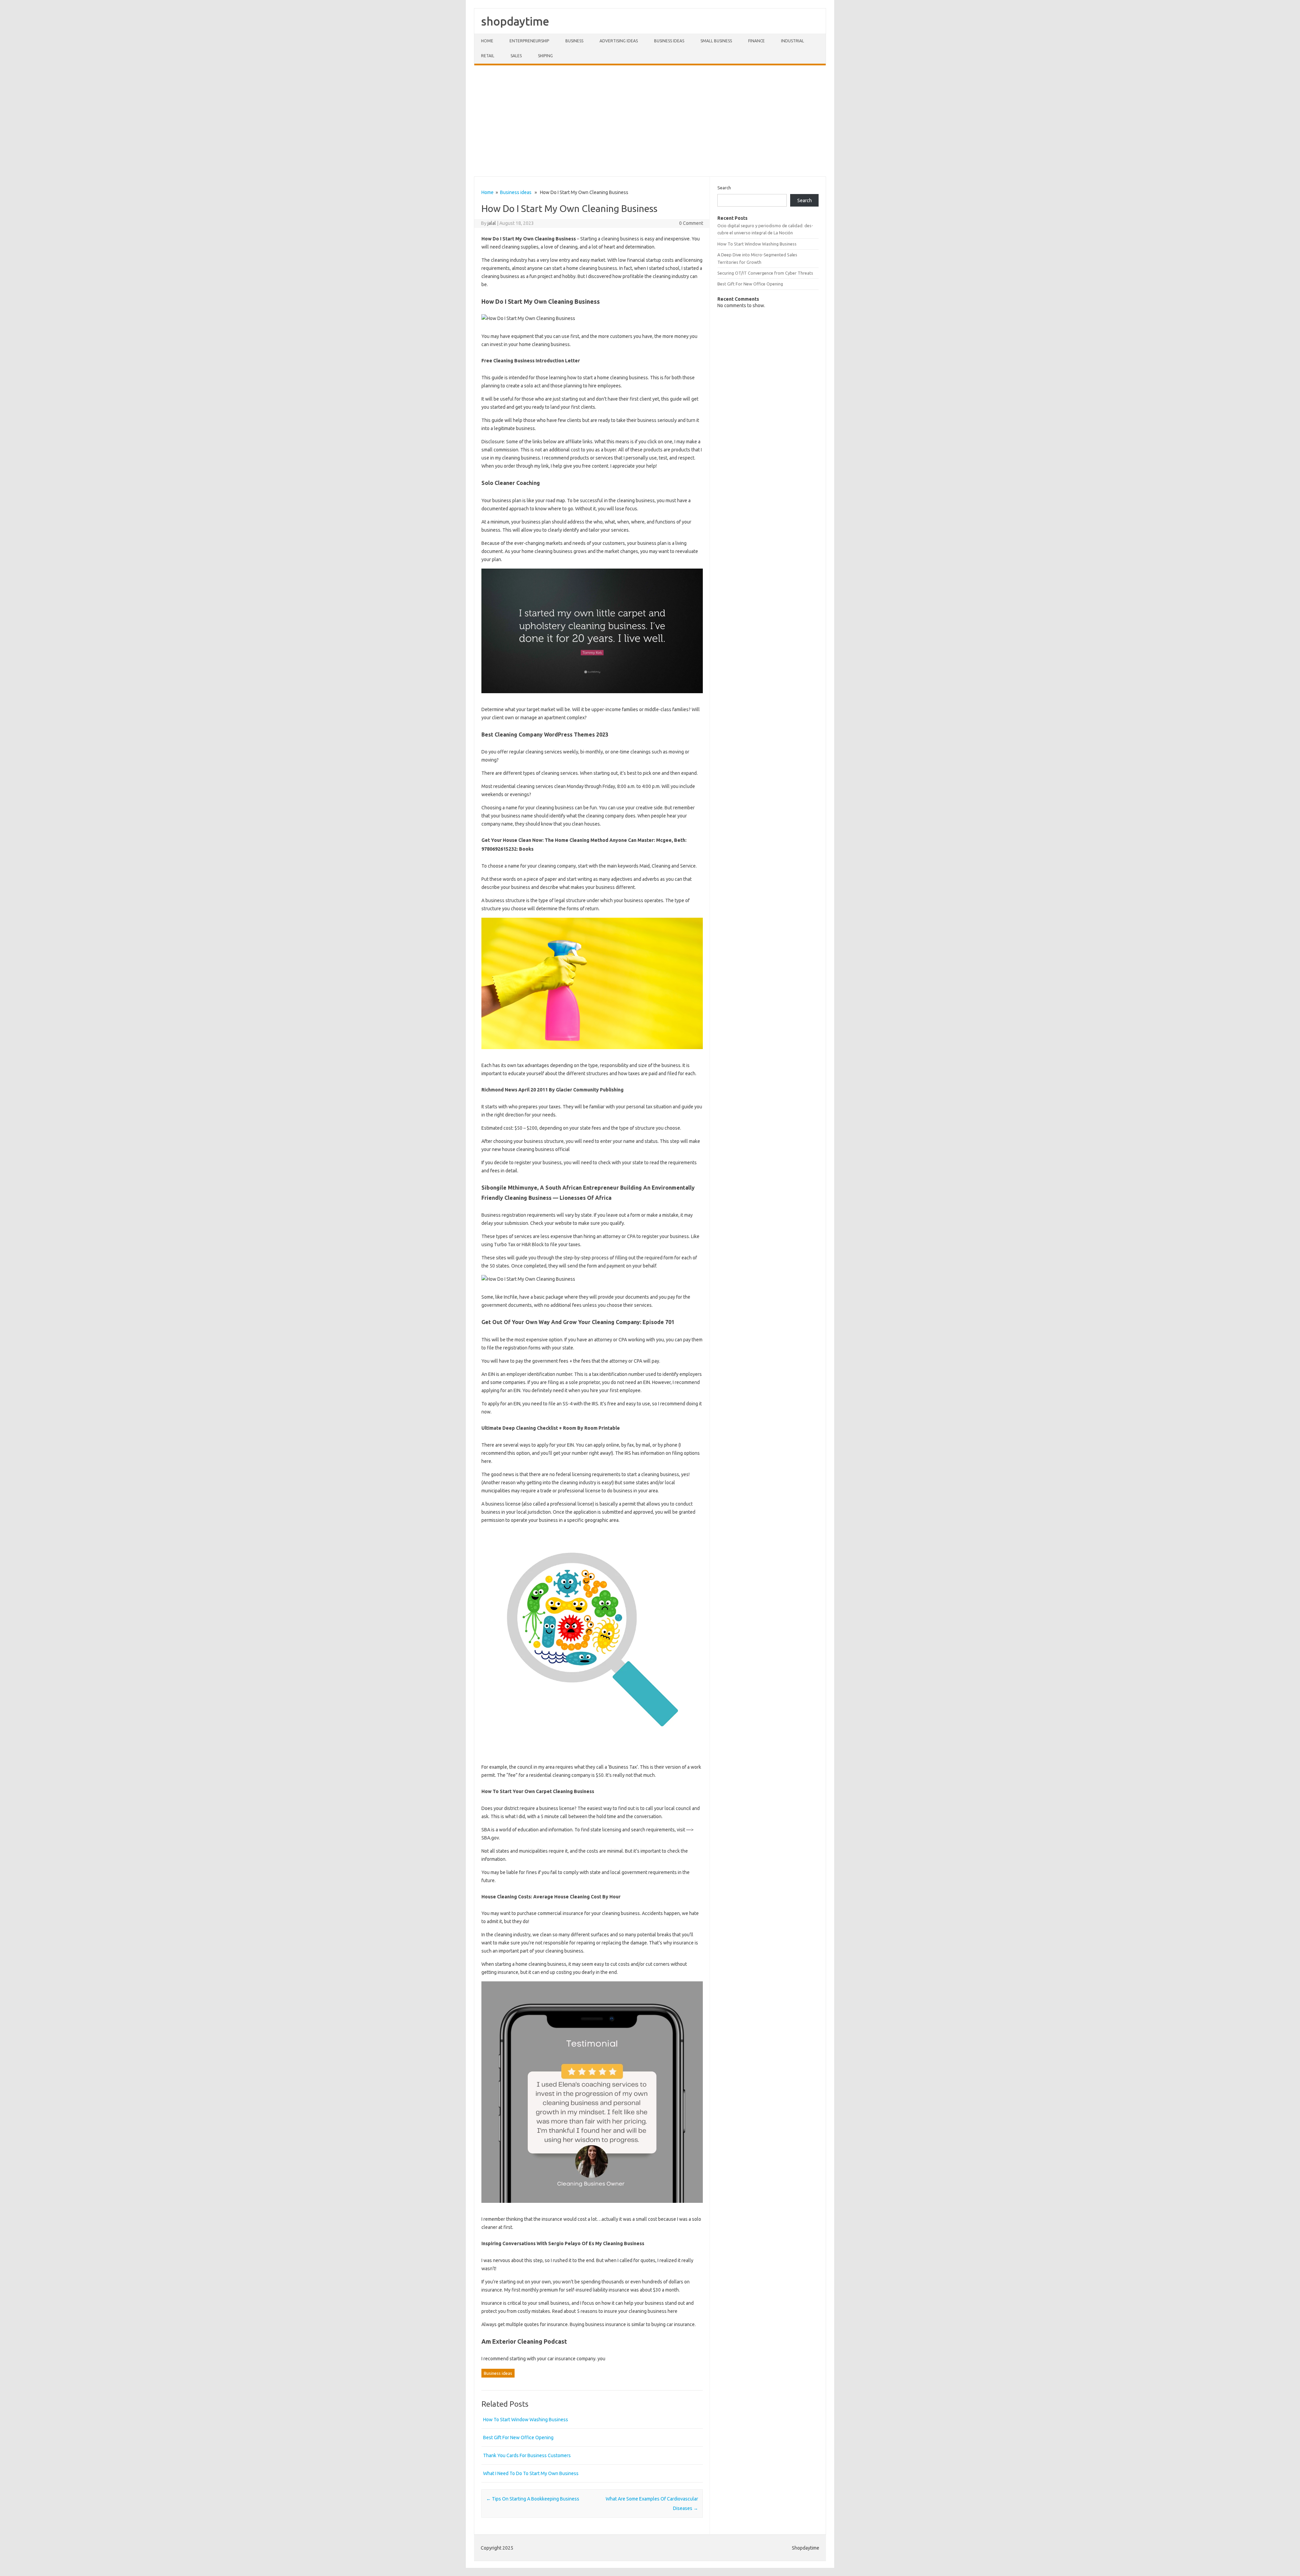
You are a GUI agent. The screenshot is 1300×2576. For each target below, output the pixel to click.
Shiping (545, 56)
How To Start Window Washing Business (526, 2420)
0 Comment (691, 223)
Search (724, 188)
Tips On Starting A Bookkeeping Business (533, 2499)
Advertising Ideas (619, 41)
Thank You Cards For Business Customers (527, 2455)
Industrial (793, 41)
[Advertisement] (650, 121)
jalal (492, 223)
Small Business (716, 41)
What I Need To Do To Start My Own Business (531, 2473)
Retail (488, 56)
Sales (516, 56)
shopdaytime (515, 21)
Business (574, 41)
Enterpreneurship (529, 41)
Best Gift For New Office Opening (518, 2437)
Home (487, 41)
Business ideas (669, 41)
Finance (756, 41)
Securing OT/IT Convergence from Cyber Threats (765, 273)
